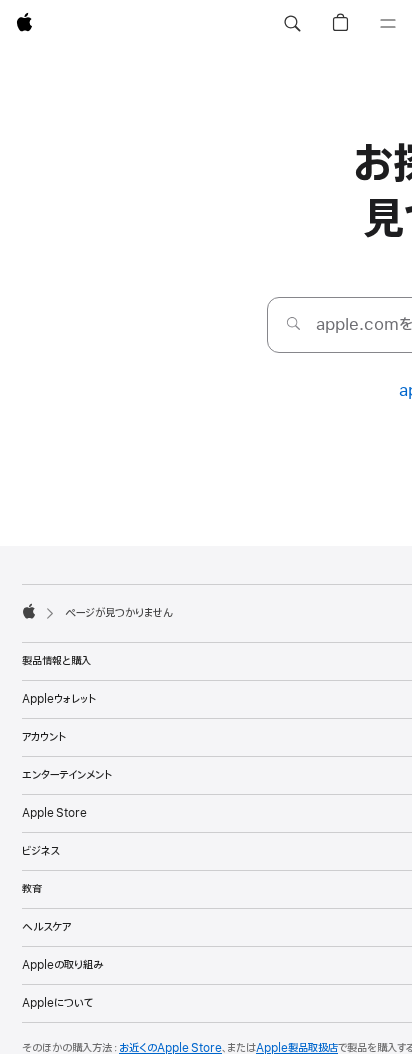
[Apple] (29, 611)
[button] (292, 24)
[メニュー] (388, 24)
